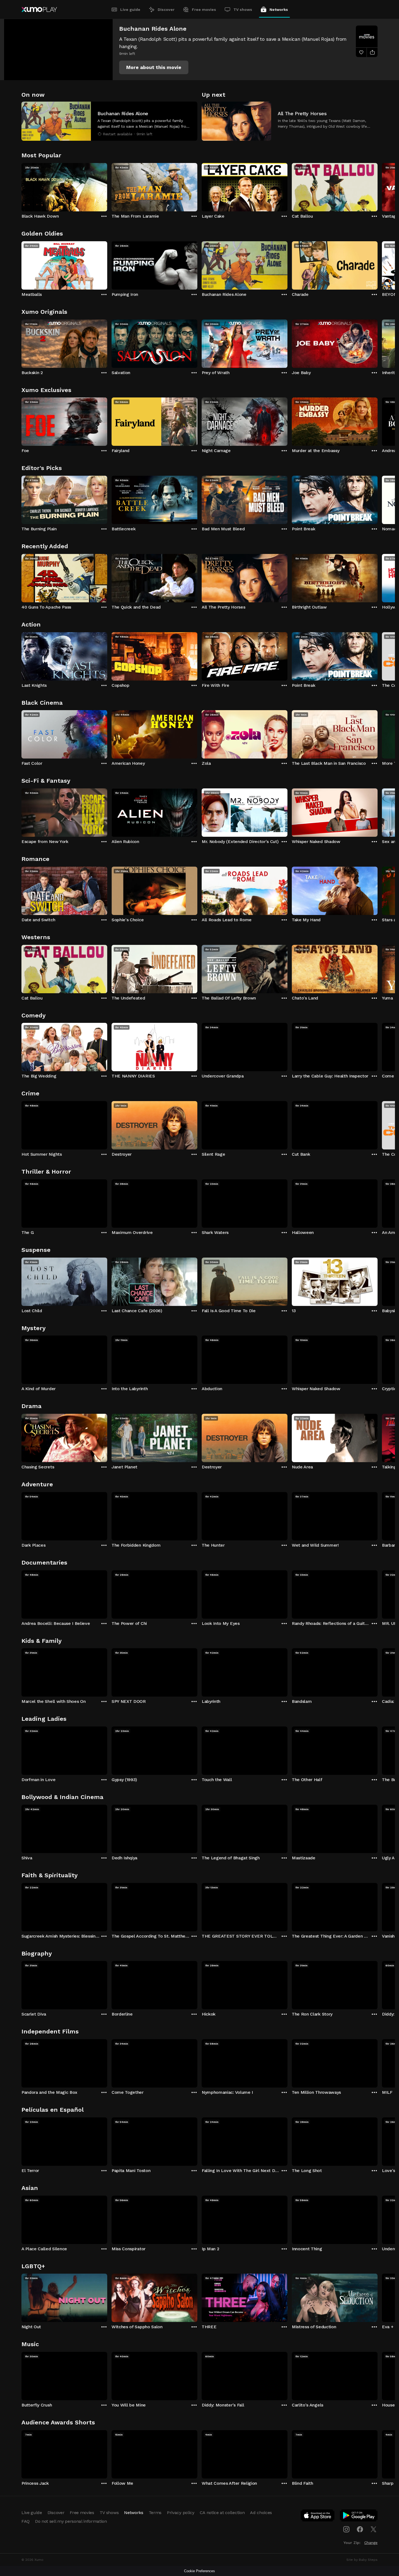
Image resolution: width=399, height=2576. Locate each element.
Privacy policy (181, 2513)
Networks (279, 10)
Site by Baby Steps (362, 2560)
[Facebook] (360, 2529)
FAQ (26, 2521)
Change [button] (371, 2543)
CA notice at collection (222, 2513)
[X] (373, 2529)
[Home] (39, 10)
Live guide (130, 10)
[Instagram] (346, 2529)
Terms (155, 2513)
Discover (166, 10)
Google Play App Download (359, 2517)
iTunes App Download (318, 2517)
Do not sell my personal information (71, 2521)
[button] (154, 67)
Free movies (204, 10)
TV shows (243, 10)
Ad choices (261, 2513)
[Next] (378, 186)
